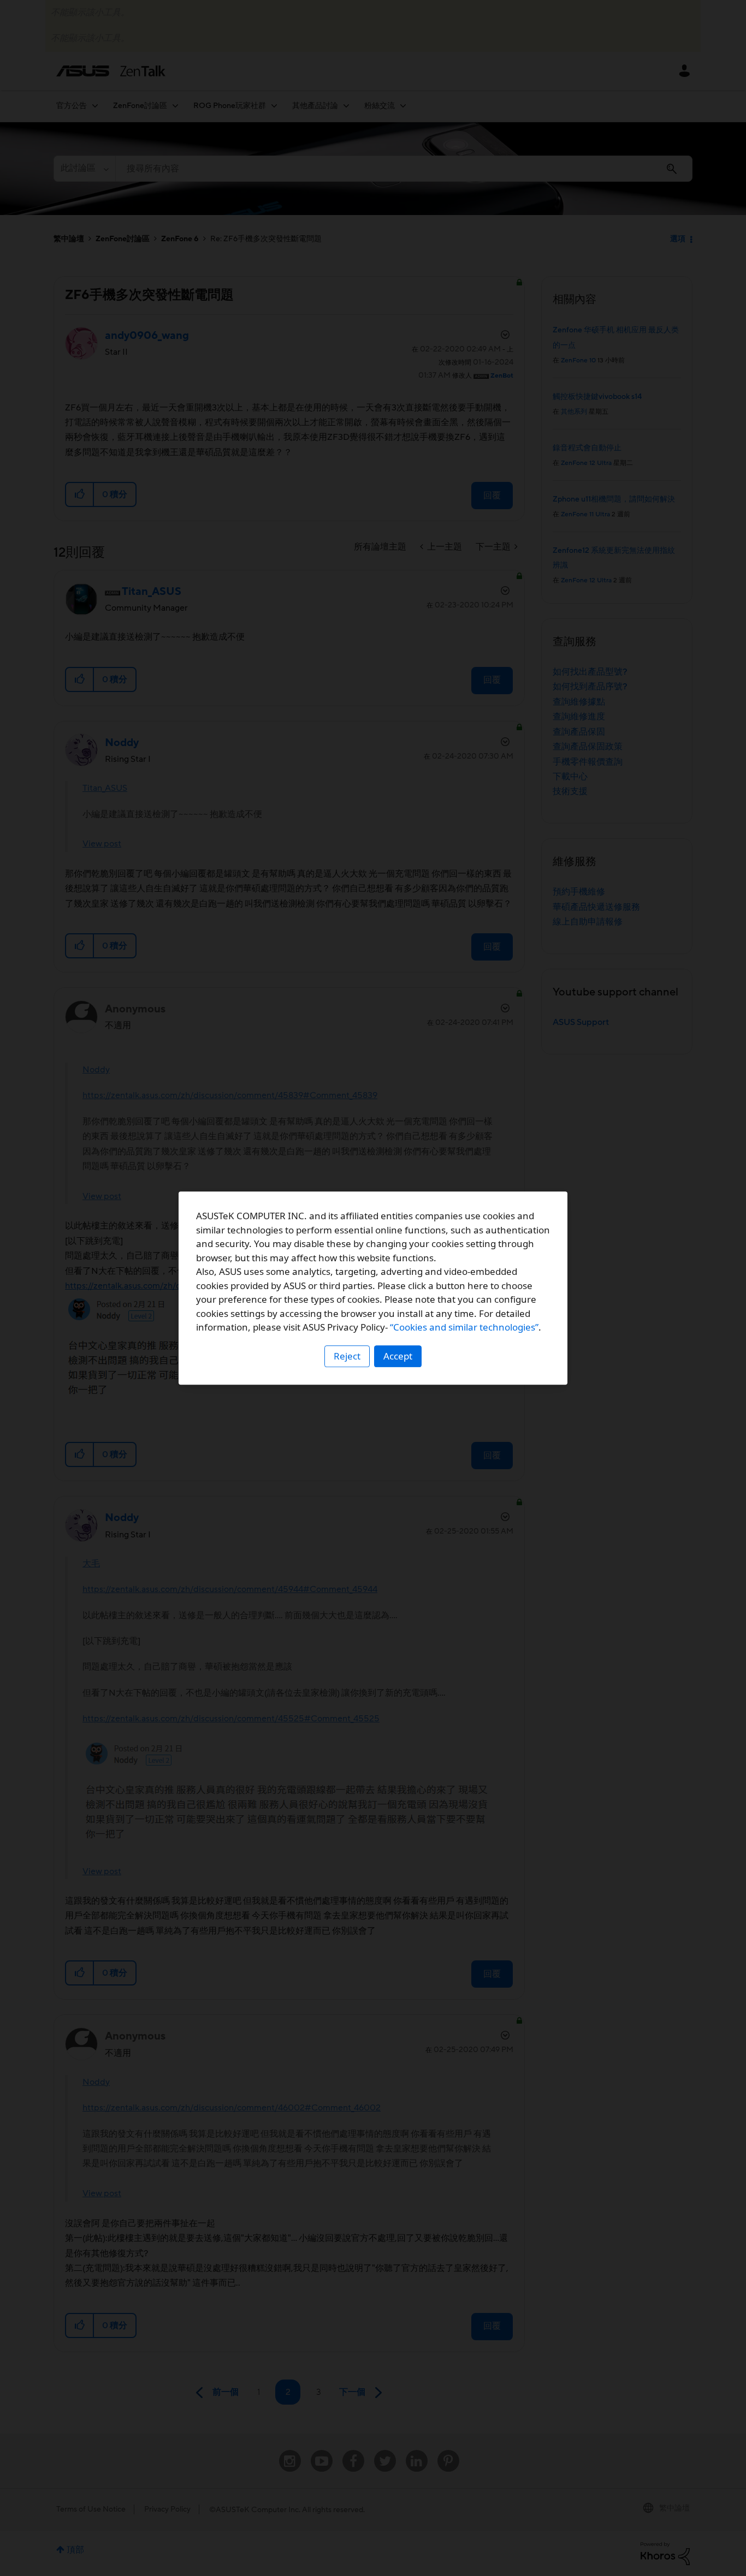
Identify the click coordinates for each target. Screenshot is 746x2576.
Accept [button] (398, 1356)
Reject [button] (347, 1356)
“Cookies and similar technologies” (464, 1327)
